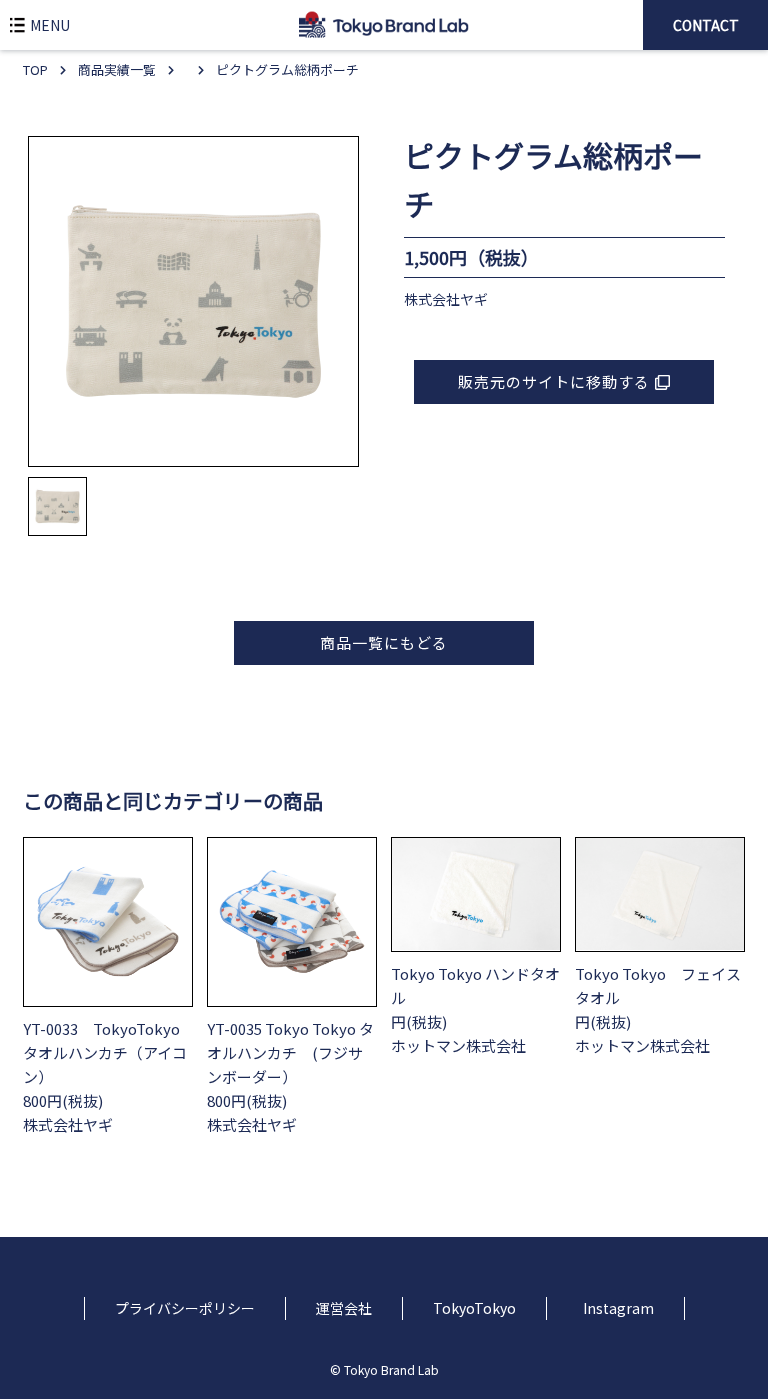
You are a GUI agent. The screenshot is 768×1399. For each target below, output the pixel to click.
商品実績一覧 (117, 69)
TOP (35, 69)
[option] (193, 301)
